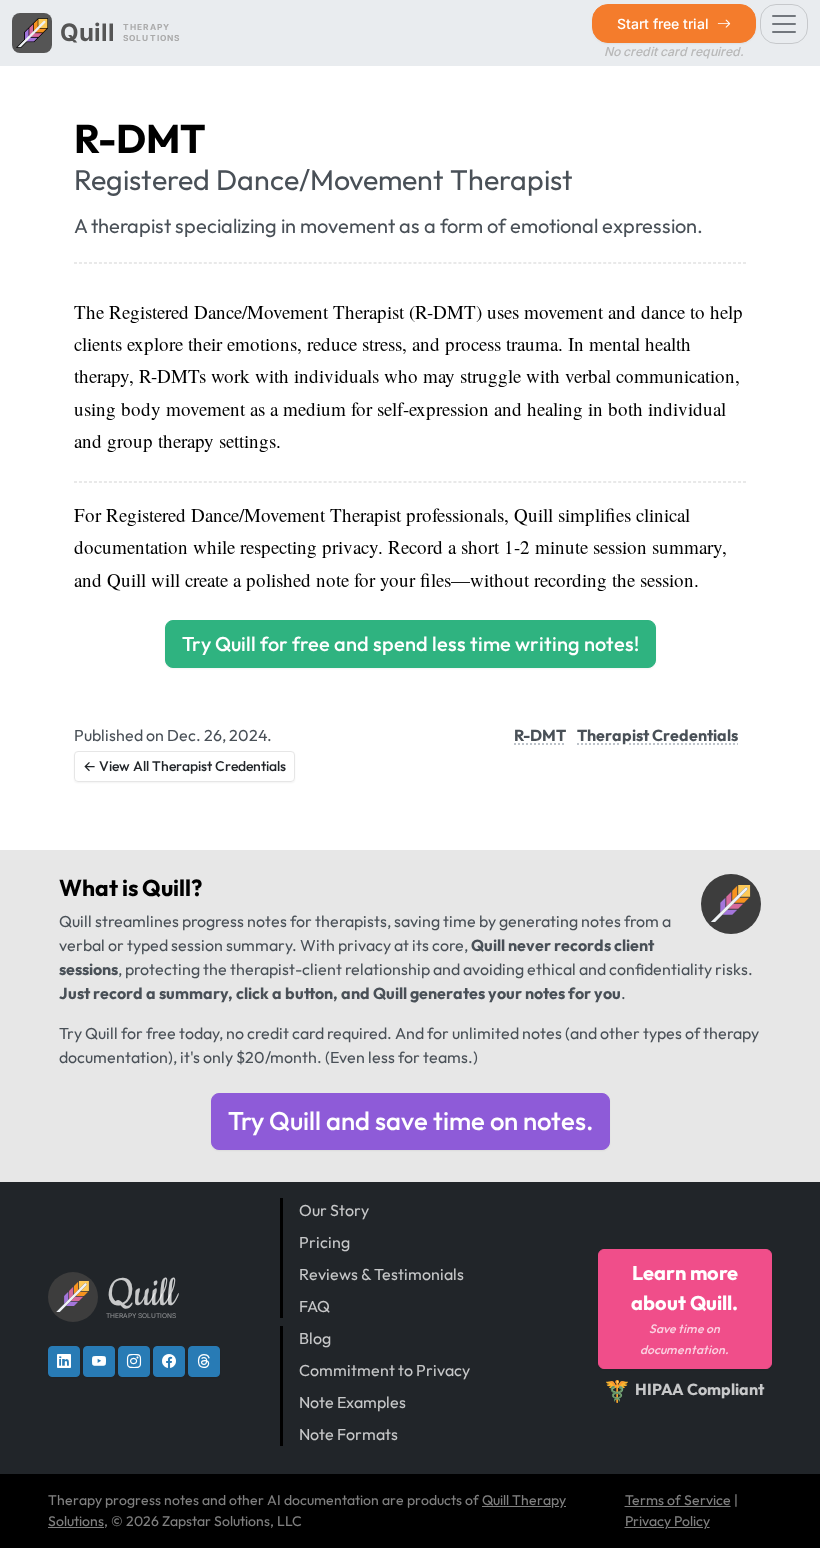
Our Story (334, 1210)
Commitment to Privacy (384, 1370)
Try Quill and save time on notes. (410, 1120)
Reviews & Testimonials (381, 1274)
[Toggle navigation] (784, 24)
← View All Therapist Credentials (184, 766)
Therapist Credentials (657, 735)
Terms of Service (678, 1500)
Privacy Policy (667, 1521)
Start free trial (665, 23)
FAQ (314, 1306)
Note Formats (348, 1434)
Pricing (324, 1242)
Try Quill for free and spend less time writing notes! (410, 643)
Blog (315, 1338)
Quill (166, 887)
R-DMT (540, 735)
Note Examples (352, 1402)
